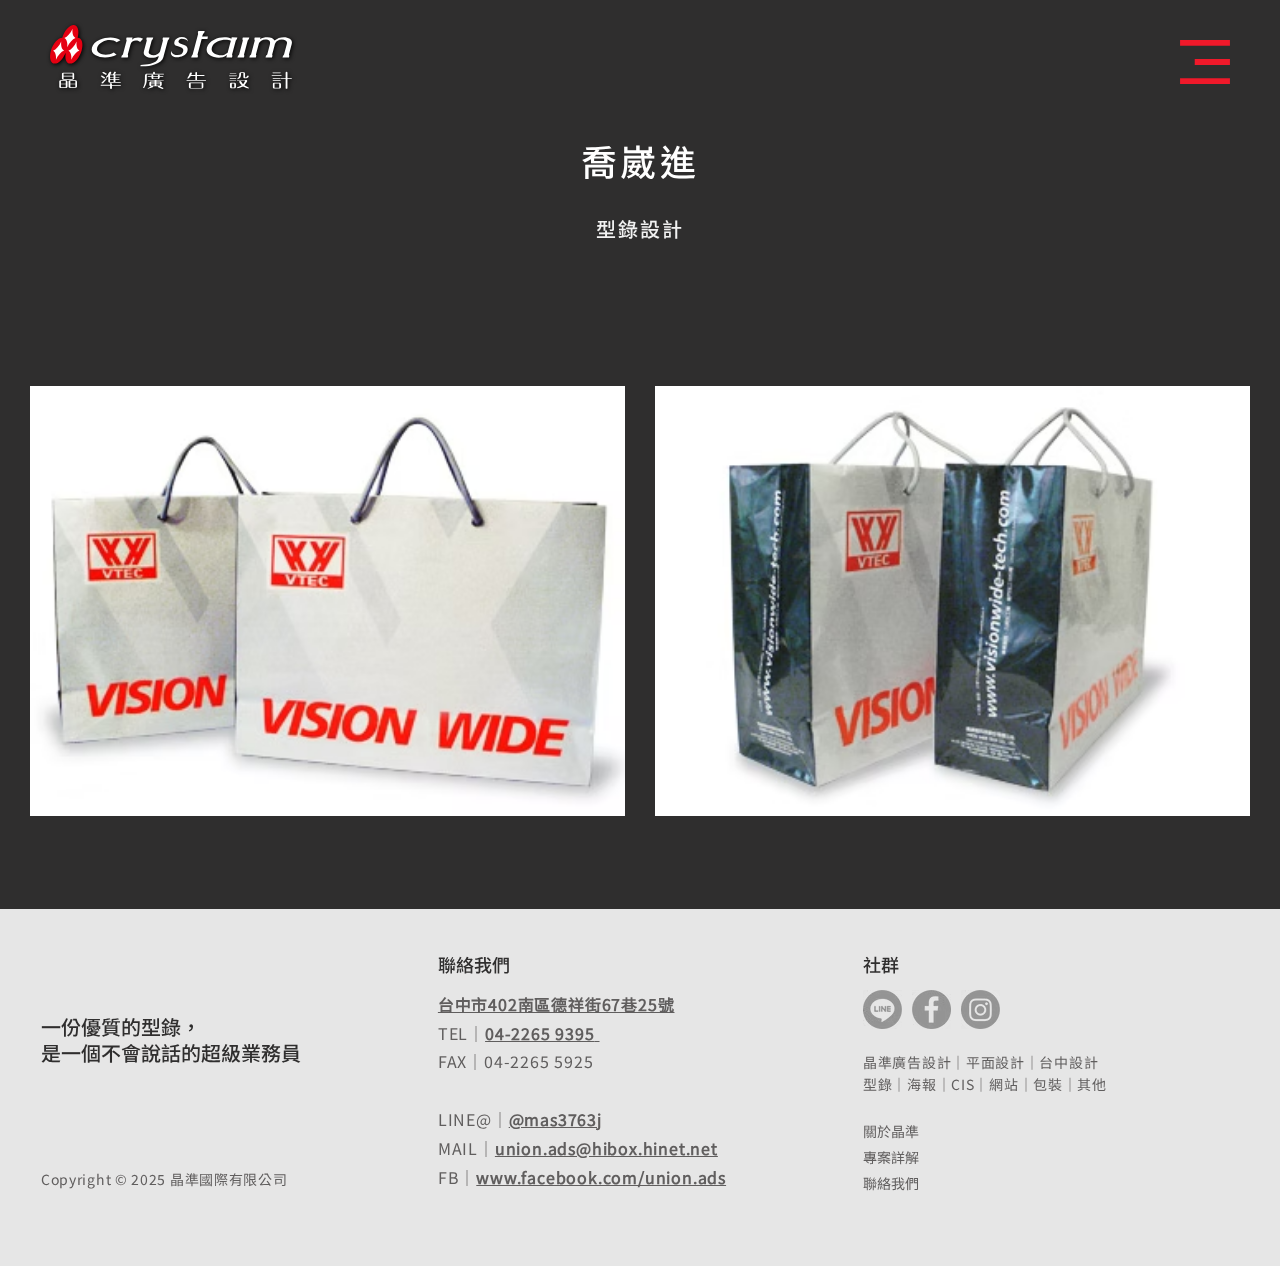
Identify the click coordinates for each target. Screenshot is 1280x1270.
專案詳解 (891, 1157)
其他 (1091, 1084)
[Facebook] (931, 1009)
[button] (1205, 62)
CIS (962, 1084)
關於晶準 (891, 1131)
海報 (921, 1084)
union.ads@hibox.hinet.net (606, 1148)
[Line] (882, 1009)
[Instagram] (980, 1009)
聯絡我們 (891, 1183)
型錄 (877, 1084)
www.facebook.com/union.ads (601, 1177)
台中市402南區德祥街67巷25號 (556, 1004)
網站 (1003, 1084)
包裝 (1047, 1084)
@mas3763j (555, 1119)
